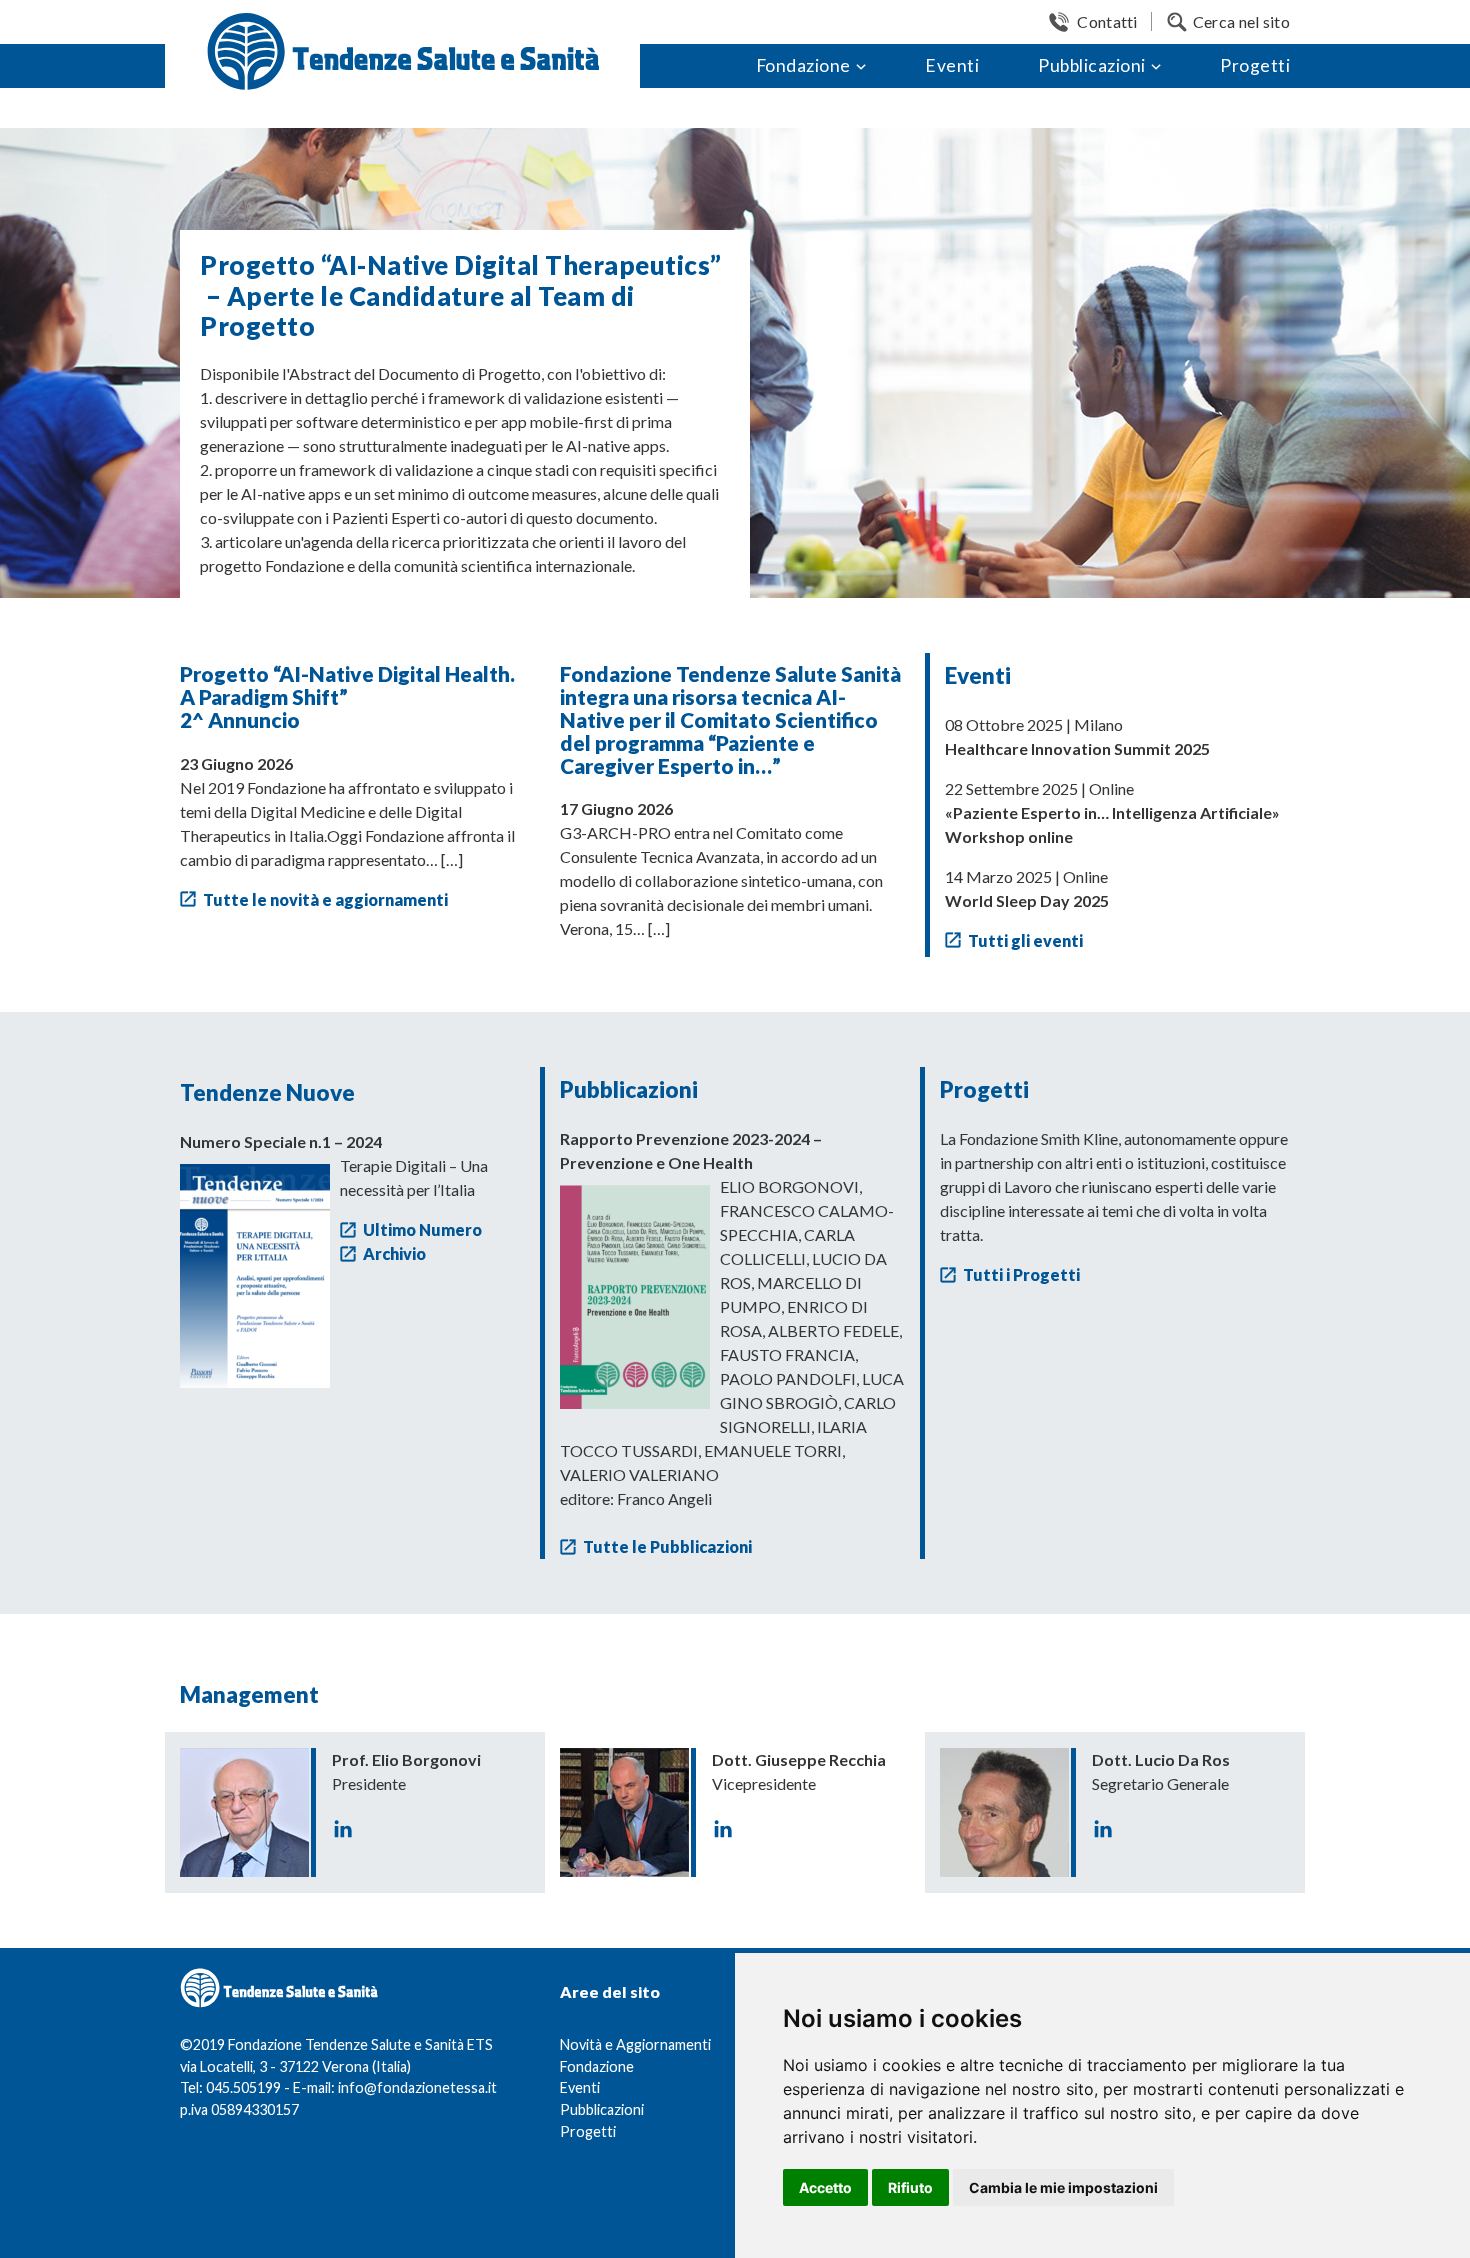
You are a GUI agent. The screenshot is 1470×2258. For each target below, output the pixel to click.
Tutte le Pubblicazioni (667, 1546)
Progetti (1255, 65)
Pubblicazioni (1092, 65)
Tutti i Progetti (1021, 1274)
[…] (452, 859)
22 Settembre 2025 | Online (1112, 812)
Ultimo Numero (422, 1229)
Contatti (1107, 21)
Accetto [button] (825, 2187)
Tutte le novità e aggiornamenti (325, 899)
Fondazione (803, 65)
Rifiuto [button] (910, 2187)
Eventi (952, 65)
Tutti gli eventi (1025, 940)
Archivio (394, 1253)
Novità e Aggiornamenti (635, 2044)
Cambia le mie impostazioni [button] (1063, 2187)
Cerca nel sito (1241, 21)
